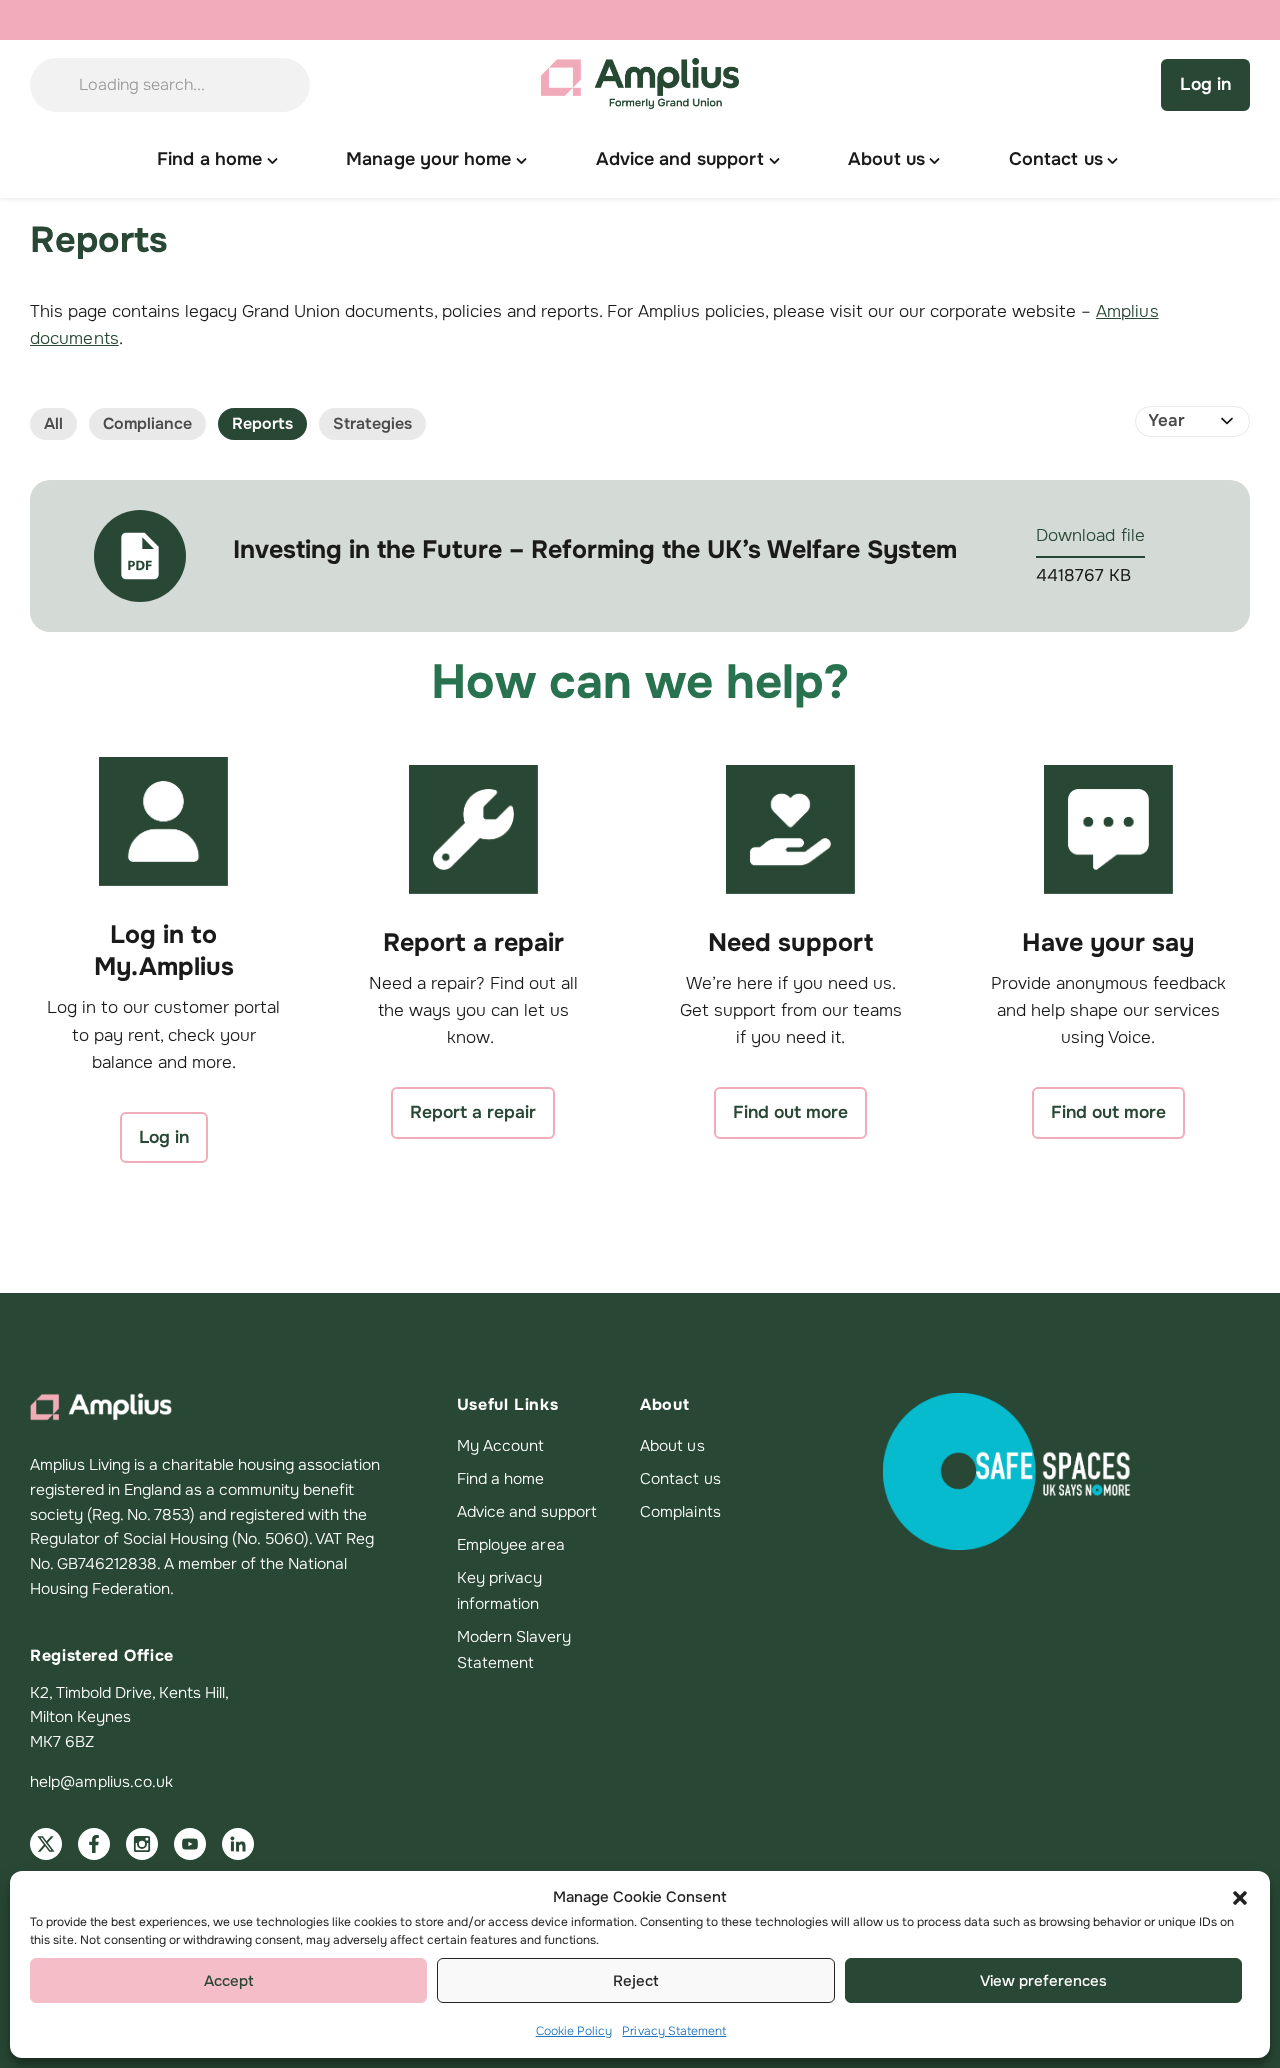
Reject (636, 1981)
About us (672, 1446)
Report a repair (473, 1112)
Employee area (511, 1545)
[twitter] (46, 1844)
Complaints (680, 1512)
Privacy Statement (674, 2031)
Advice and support (527, 1512)
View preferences (1043, 1981)
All (53, 423)
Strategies (372, 423)
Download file (1090, 535)
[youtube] (190, 1844)
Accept (229, 1981)
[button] (1240, 1898)
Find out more (790, 1112)
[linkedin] (238, 1844)
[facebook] (94, 1844)
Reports (262, 423)
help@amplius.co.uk (101, 1782)
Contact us (680, 1479)
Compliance (147, 423)
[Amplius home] (640, 85)
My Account (501, 1446)
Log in (1205, 84)
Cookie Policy (574, 2031)
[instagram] (142, 1844)
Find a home (501, 1479)
